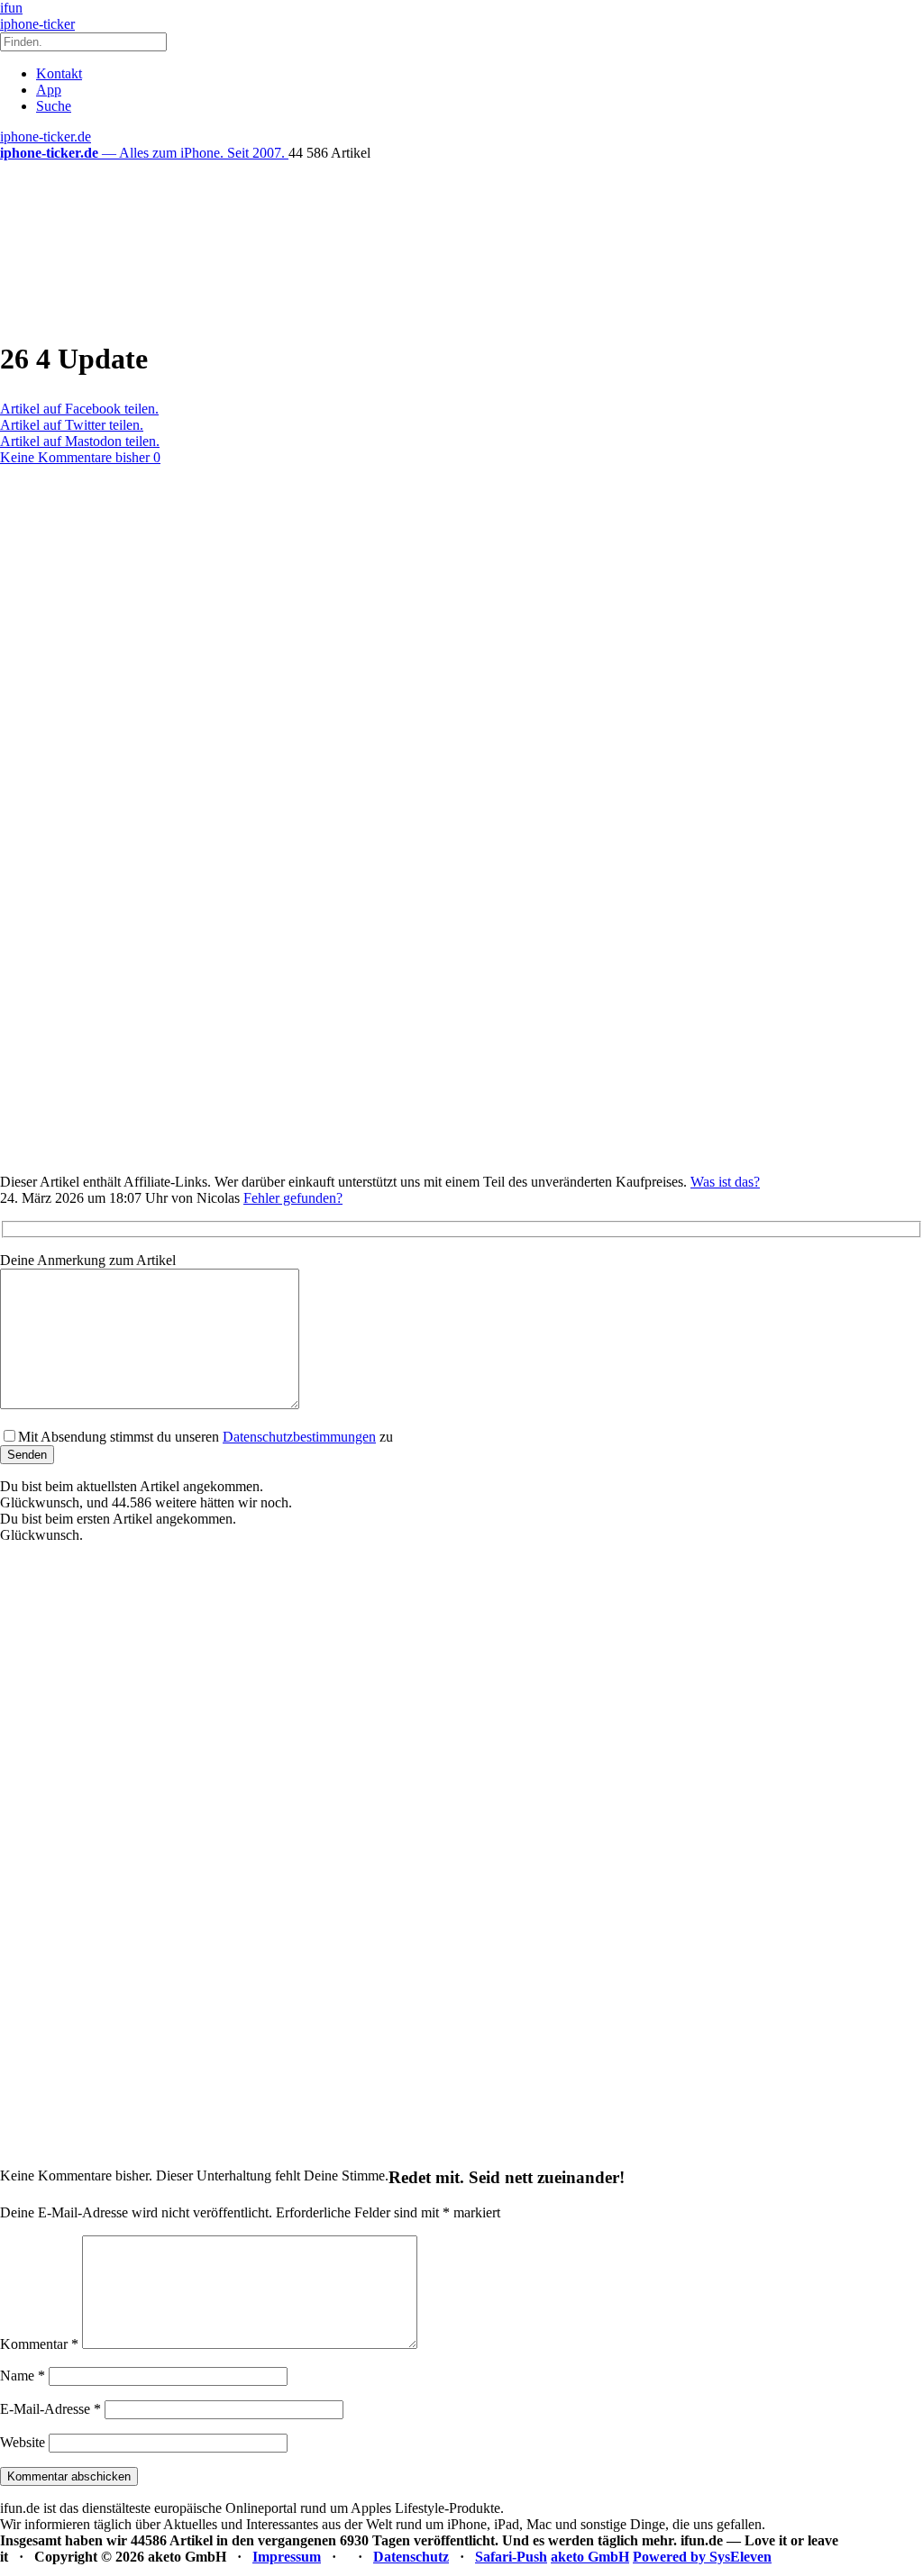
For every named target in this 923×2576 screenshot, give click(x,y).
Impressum (287, 2557)
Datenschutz (411, 2557)
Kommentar (39, 2344)
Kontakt (59, 73)
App (49, 90)
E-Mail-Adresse (50, 2409)
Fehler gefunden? (293, 1198)
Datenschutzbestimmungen (299, 1437)
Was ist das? (725, 1182)
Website (23, 2442)
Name (23, 2376)
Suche (54, 106)
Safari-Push (511, 2557)
